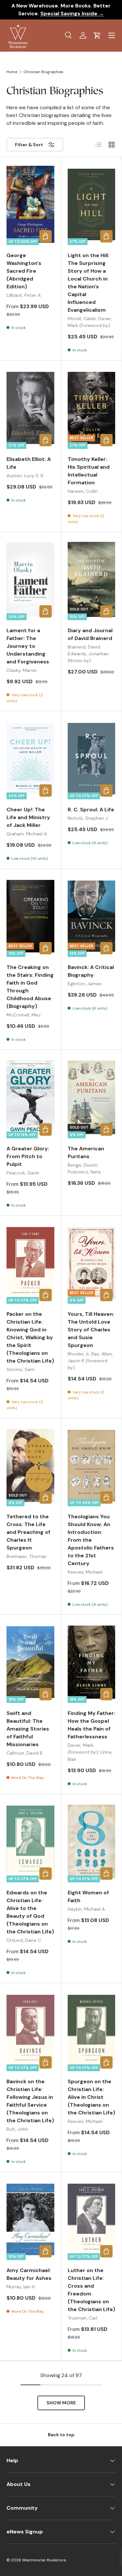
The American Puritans (86, 1152)
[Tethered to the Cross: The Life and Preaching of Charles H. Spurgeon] (30, 1465)
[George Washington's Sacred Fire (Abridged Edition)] (30, 204)
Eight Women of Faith (88, 1896)
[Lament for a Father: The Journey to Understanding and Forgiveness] (30, 579)
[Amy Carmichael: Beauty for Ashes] (30, 2219)
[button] (97, 35)
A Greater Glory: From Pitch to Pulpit (28, 1156)
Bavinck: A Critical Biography (91, 971)
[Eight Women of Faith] (92, 1842)
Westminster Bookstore (44, 2560)
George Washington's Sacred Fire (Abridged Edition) (24, 271)
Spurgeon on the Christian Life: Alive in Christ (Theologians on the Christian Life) (91, 2097)
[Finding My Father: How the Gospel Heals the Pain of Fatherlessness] (92, 1662)
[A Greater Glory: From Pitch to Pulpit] (30, 1097)
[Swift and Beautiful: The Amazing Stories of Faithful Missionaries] (30, 1662)
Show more (61, 2403)
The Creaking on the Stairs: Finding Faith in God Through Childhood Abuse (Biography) (30, 987)
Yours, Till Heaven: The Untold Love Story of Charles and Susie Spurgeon (91, 1330)
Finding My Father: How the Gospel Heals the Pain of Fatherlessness (91, 1725)
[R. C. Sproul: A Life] (92, 758)
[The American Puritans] (92, 1097)
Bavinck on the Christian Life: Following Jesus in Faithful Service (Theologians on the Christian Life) (30, 2101)
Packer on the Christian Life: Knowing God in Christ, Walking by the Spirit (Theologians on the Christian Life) (30, 1337)
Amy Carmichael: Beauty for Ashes (29, 2274)
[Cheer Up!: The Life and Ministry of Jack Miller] (30, 758)
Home (12, 72)
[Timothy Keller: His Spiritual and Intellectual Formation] (92, 408)
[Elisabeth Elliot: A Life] (30, 408)
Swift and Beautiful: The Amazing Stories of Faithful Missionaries (28, 1729)
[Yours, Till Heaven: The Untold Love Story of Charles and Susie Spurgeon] (92, 1263)
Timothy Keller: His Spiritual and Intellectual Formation (89, 471)
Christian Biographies (43, 72)
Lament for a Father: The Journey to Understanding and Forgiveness (28, 646)
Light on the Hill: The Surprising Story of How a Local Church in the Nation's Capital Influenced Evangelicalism (88, 283)
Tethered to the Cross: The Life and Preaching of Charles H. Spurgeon (28, 1532)
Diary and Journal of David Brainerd (90, 634)
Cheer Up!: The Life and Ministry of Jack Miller (28, 817)
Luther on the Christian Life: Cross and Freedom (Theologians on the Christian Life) (91, 2290)
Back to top (61, 2435)
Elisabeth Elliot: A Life (29, 463)
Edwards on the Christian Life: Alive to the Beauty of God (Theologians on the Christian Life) (30, 1912)
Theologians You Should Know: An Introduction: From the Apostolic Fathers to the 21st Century (91, 1540)
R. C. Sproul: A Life (91, 810)
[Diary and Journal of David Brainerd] (92, 579)
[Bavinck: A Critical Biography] (92, 916)
